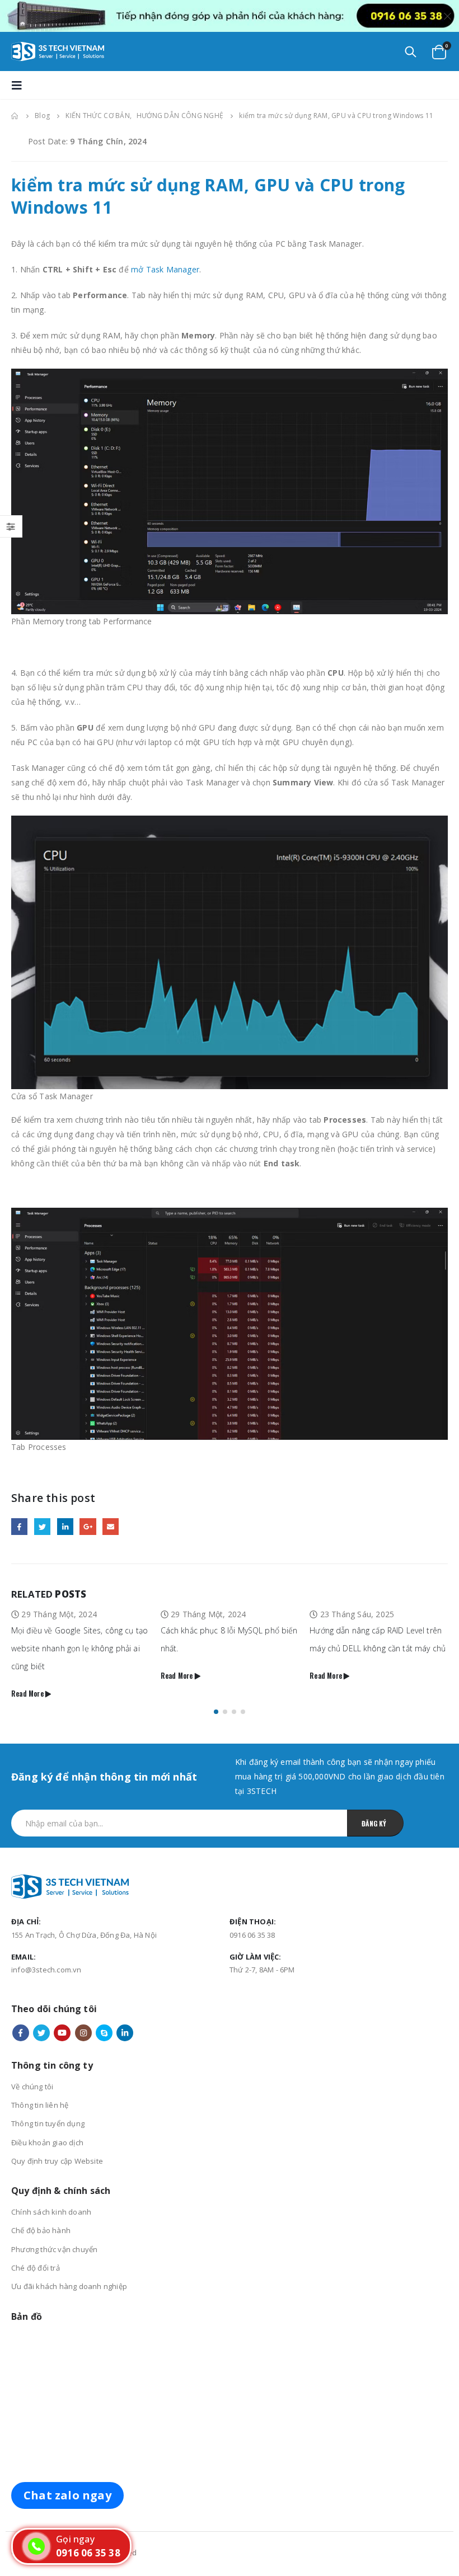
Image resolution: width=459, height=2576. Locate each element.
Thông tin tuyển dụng (48, 2106)
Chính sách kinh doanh (51, 2194)
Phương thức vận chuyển (54, 2231)
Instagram (83, 2015)
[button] (216, 1694)
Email (111, 1526)
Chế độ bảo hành (41, 2212)
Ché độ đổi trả (36, 2250)
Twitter (42, 1526)
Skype (104, 2015)
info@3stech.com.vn (46, 1952)
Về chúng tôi (32, 2069)
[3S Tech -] (58, 51)
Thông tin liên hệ (40, 2087)
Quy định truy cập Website (57, 2143)
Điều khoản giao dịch (47, 2125)
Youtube (62, 2015)
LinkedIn (65, 1526)
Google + (88, 1526)
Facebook (19, 1526)
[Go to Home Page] (15, 116)
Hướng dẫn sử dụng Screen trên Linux (379, 1630)
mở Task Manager (165, 269)
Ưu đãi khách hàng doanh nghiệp (69, 2268)
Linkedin (125, 2015)
